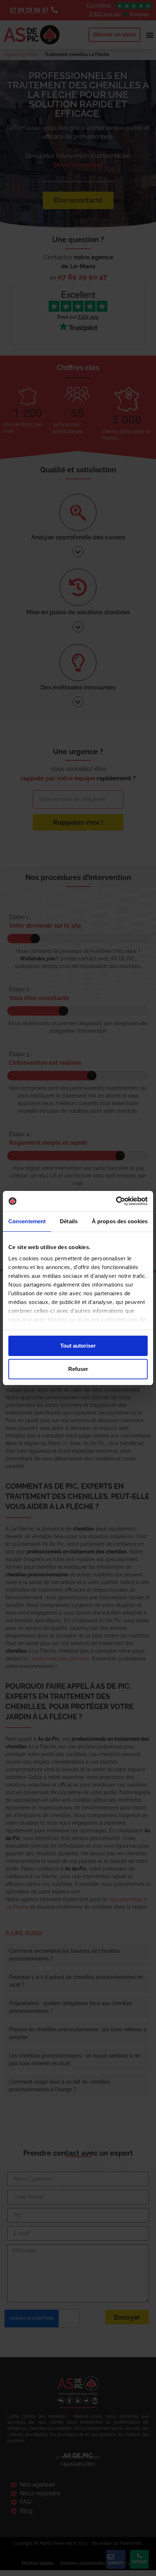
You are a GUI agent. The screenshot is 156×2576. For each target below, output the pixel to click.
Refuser (78, 1369)
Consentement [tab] (27, 1221)
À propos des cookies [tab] (120, 1221)
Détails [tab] (69, 1221)
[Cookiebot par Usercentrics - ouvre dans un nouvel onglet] (116, 1201)
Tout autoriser (78, 1346)
